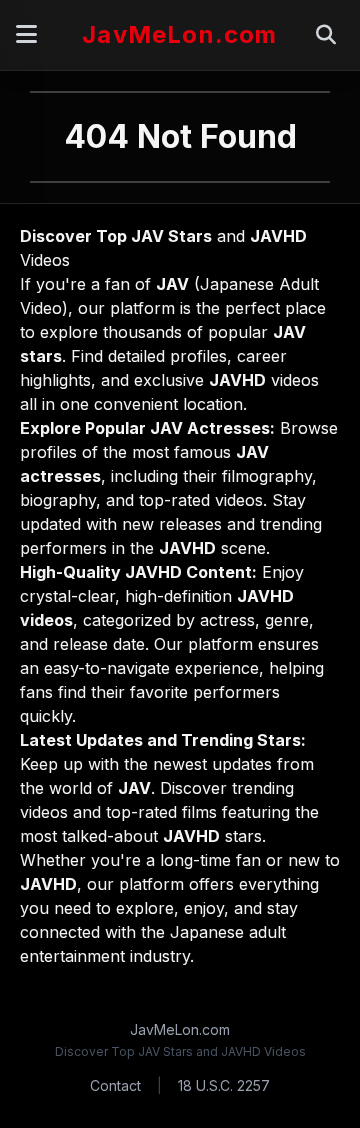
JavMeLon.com (179, 34)
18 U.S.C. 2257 (224, 1085)
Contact (115, 1085)
